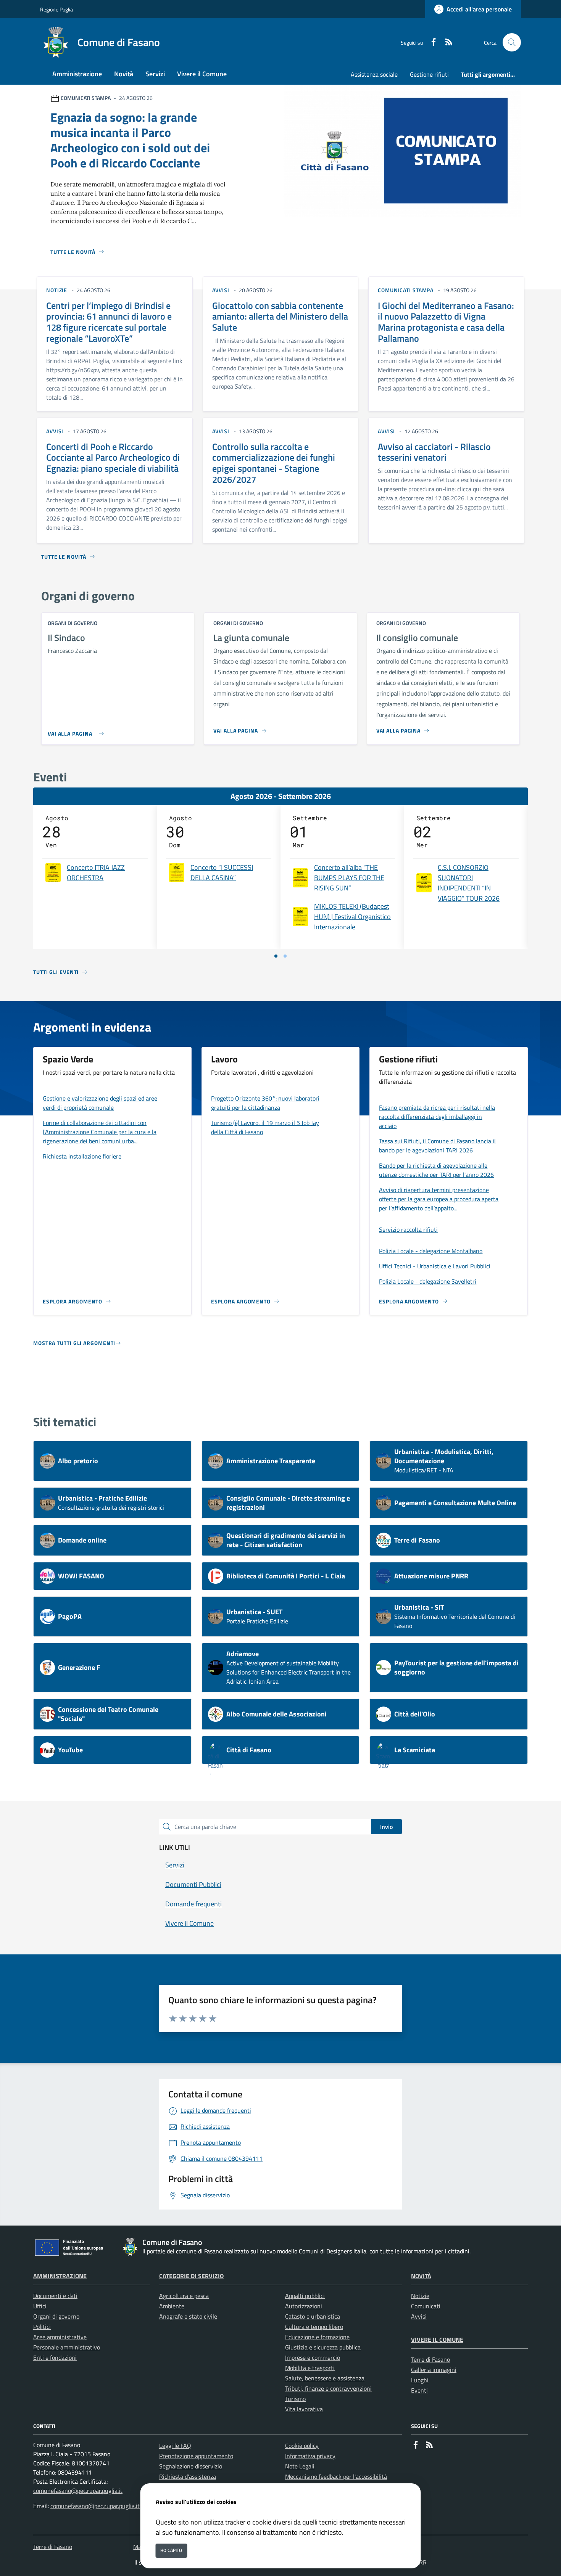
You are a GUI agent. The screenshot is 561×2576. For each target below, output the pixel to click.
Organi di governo (56, 2316)
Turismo (295, 2399)
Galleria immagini (434, 2370)
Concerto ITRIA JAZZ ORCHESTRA (96, 873)
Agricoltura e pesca (184, 2296)
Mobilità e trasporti (310, 2368)
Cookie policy (302, 2446)
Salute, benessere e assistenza (325, 2378)
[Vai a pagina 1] (276, 956)
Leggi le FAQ (175, 2446)
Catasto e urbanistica (313, 2316)
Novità (421, 2276)
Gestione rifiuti (429, 74)
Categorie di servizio (191, 2276)
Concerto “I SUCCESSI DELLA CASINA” (222, 873)
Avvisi (419, 2316)
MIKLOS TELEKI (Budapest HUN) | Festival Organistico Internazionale (352, 917)
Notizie (420, 2296)
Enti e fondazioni (55, 2357)
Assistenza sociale (374, 74)
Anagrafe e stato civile (188, 2316)
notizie (57, 290)
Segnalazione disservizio (191, 2466)
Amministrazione (60, 2276)
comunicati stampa (406, 290)
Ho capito (171, 2550)
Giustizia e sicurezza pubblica (323, 2347)
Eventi (419, 2390)
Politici (42, 2327)
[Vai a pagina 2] (285, 956)
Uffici (40, 2306)
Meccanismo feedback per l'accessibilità (336, 2476)
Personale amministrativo (67, 2347)
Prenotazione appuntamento (196, 2456)
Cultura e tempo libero (314, 2327)
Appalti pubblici (305, 2296)
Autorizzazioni (304, 2306)
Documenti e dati (55, 2296)
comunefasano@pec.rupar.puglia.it (78, 2491)
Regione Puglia (56, 9)
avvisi (221, 290)
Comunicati (426, 2306)
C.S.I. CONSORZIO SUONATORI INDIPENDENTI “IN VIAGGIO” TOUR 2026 (469, 883)
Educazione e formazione (317, 2337)
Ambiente (172, 2306)
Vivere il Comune (437, 2340)
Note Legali (300, 2466)
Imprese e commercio (313, 2357)
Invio (386, 1827)
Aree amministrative (60, 2337)
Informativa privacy (310, 2456)
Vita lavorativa (304, 2409)
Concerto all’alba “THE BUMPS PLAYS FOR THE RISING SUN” (349, 878)
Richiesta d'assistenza (188, 2476)
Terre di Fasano (430, 2359)
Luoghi (420, 2380)
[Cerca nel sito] (512, 42)
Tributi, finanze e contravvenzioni (328, 2388)
